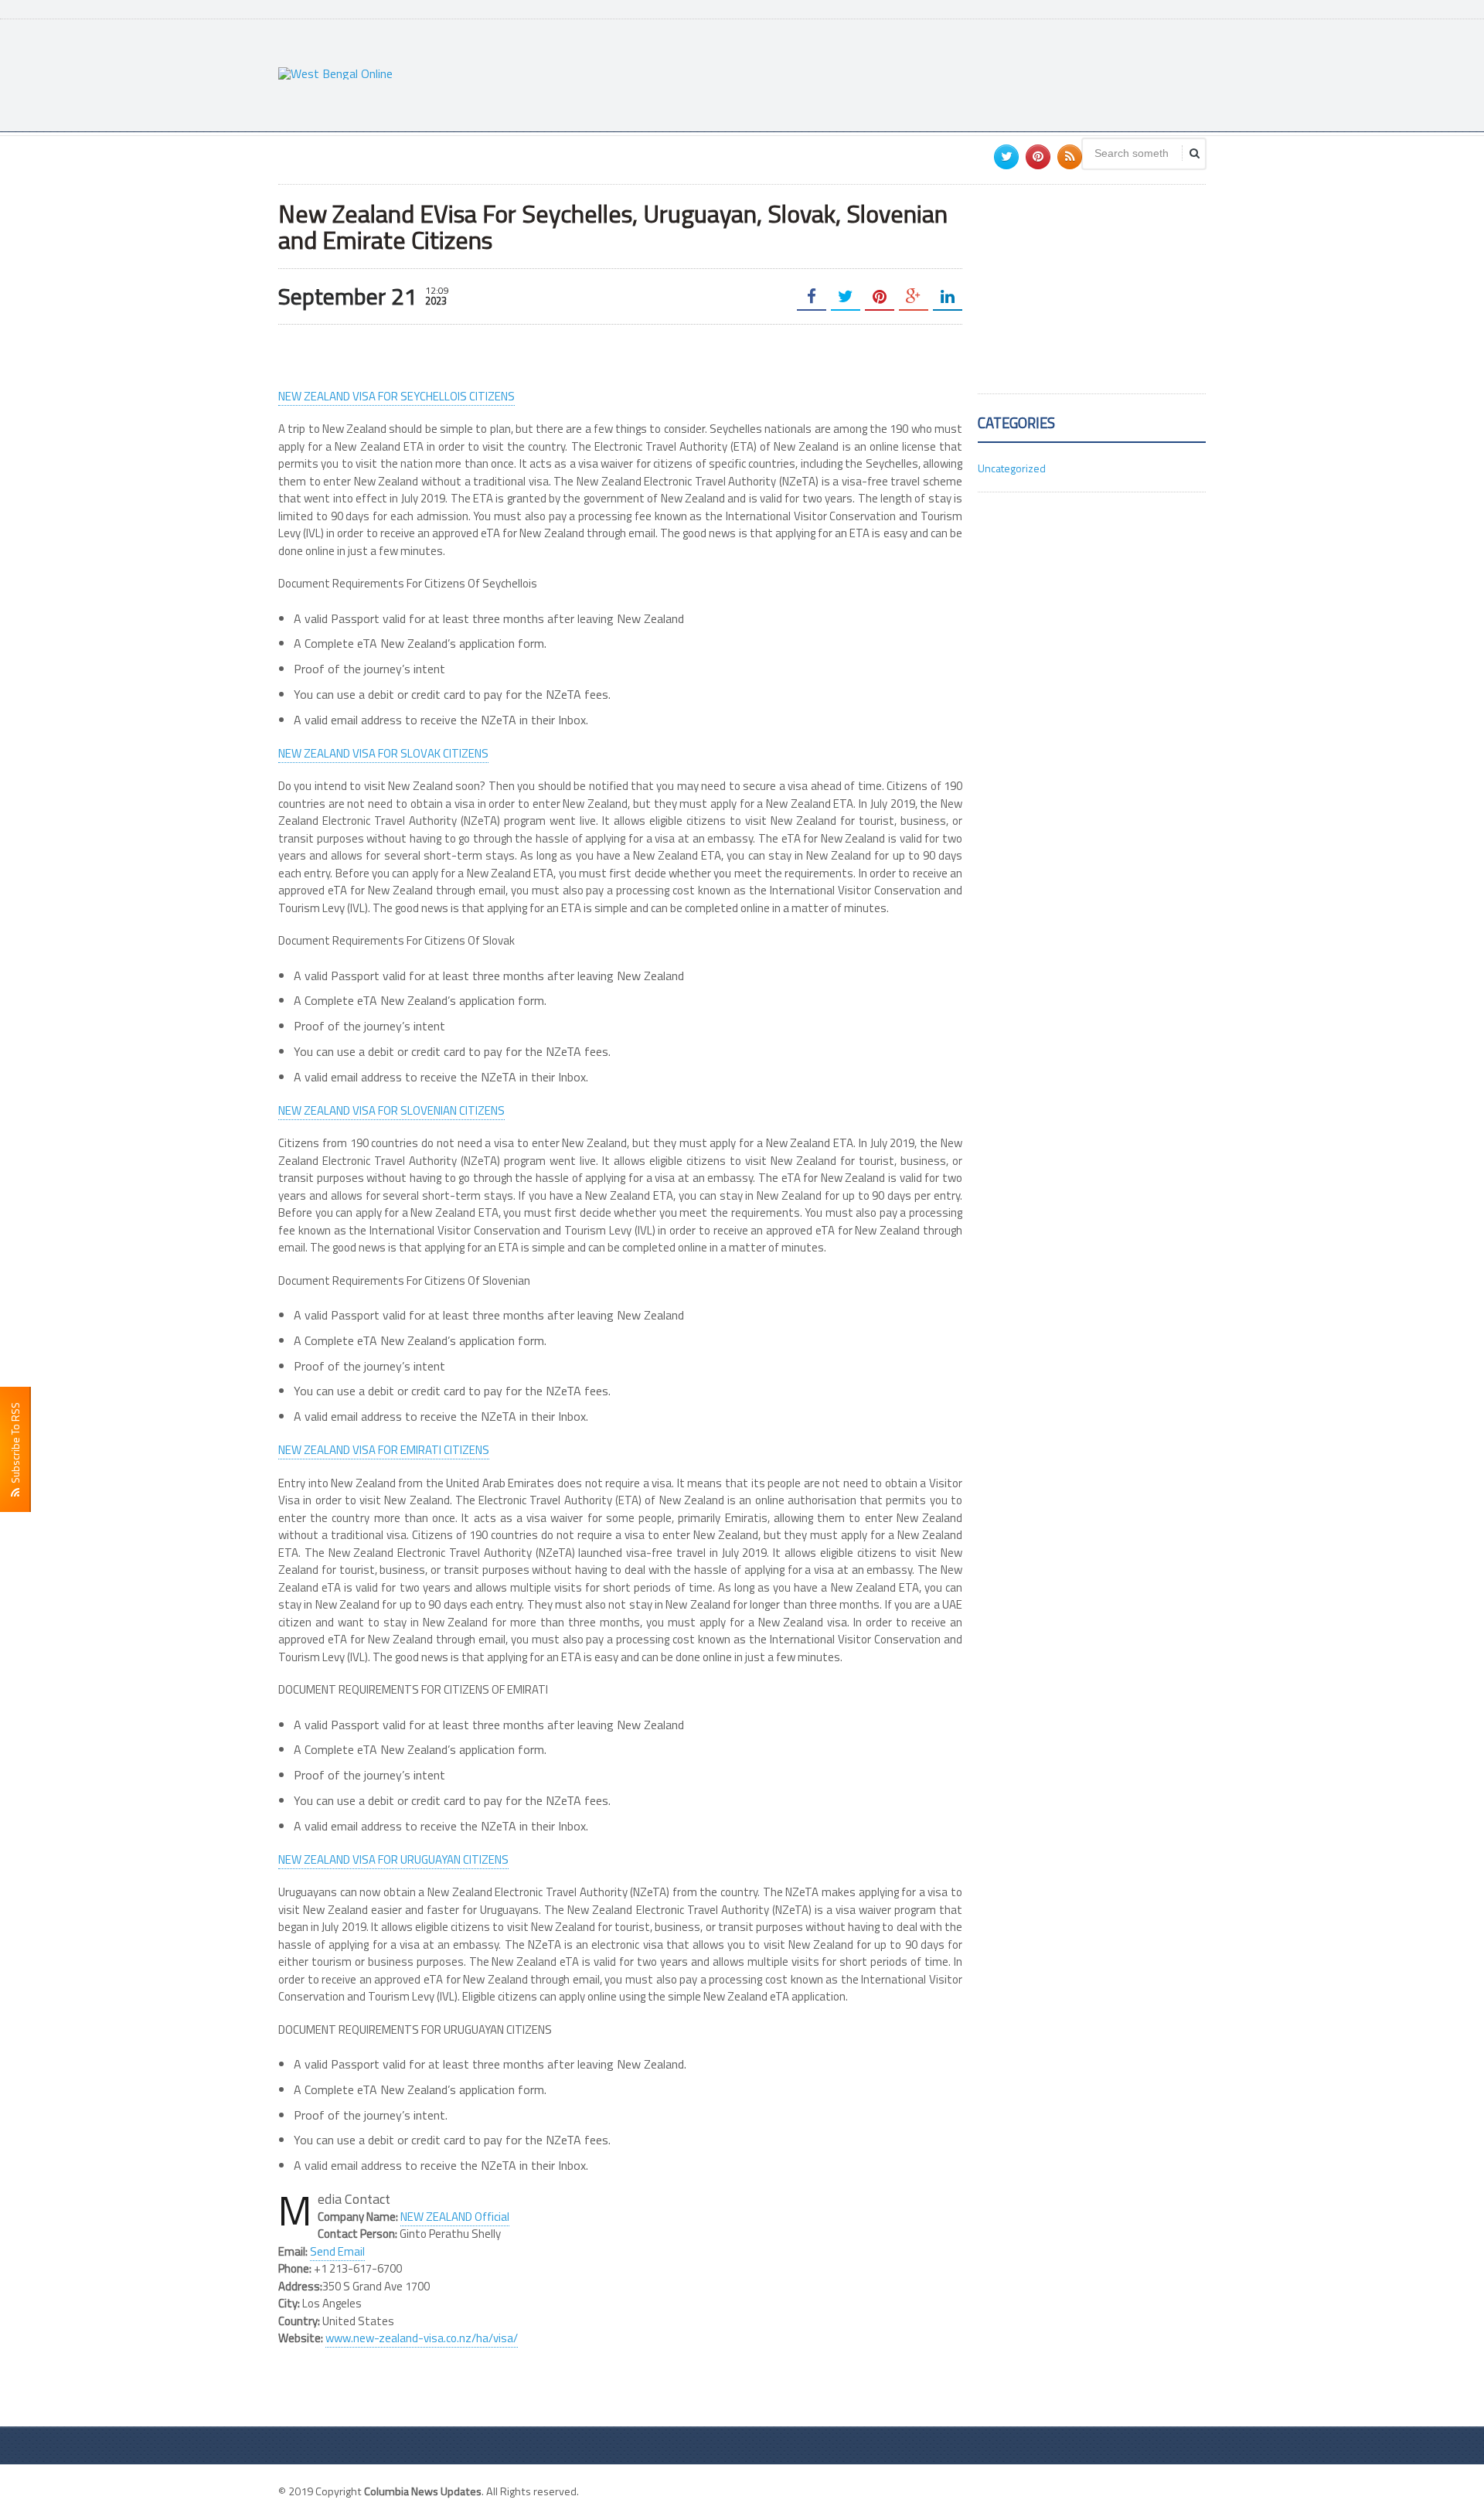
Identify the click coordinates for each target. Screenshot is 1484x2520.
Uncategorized (1012, 468)
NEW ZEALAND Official (455, 2217)
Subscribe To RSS (15, 1445)
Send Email (337, 2251)
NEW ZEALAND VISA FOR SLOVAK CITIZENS (383, 753)
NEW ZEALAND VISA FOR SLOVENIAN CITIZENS (391, 1110)
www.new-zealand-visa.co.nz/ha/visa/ (422, 2338)
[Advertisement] (924, 73)
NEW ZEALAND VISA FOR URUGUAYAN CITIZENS (393, 1859)
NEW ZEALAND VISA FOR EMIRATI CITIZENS (384, 1450)
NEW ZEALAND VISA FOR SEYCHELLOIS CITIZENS (397, 396)
